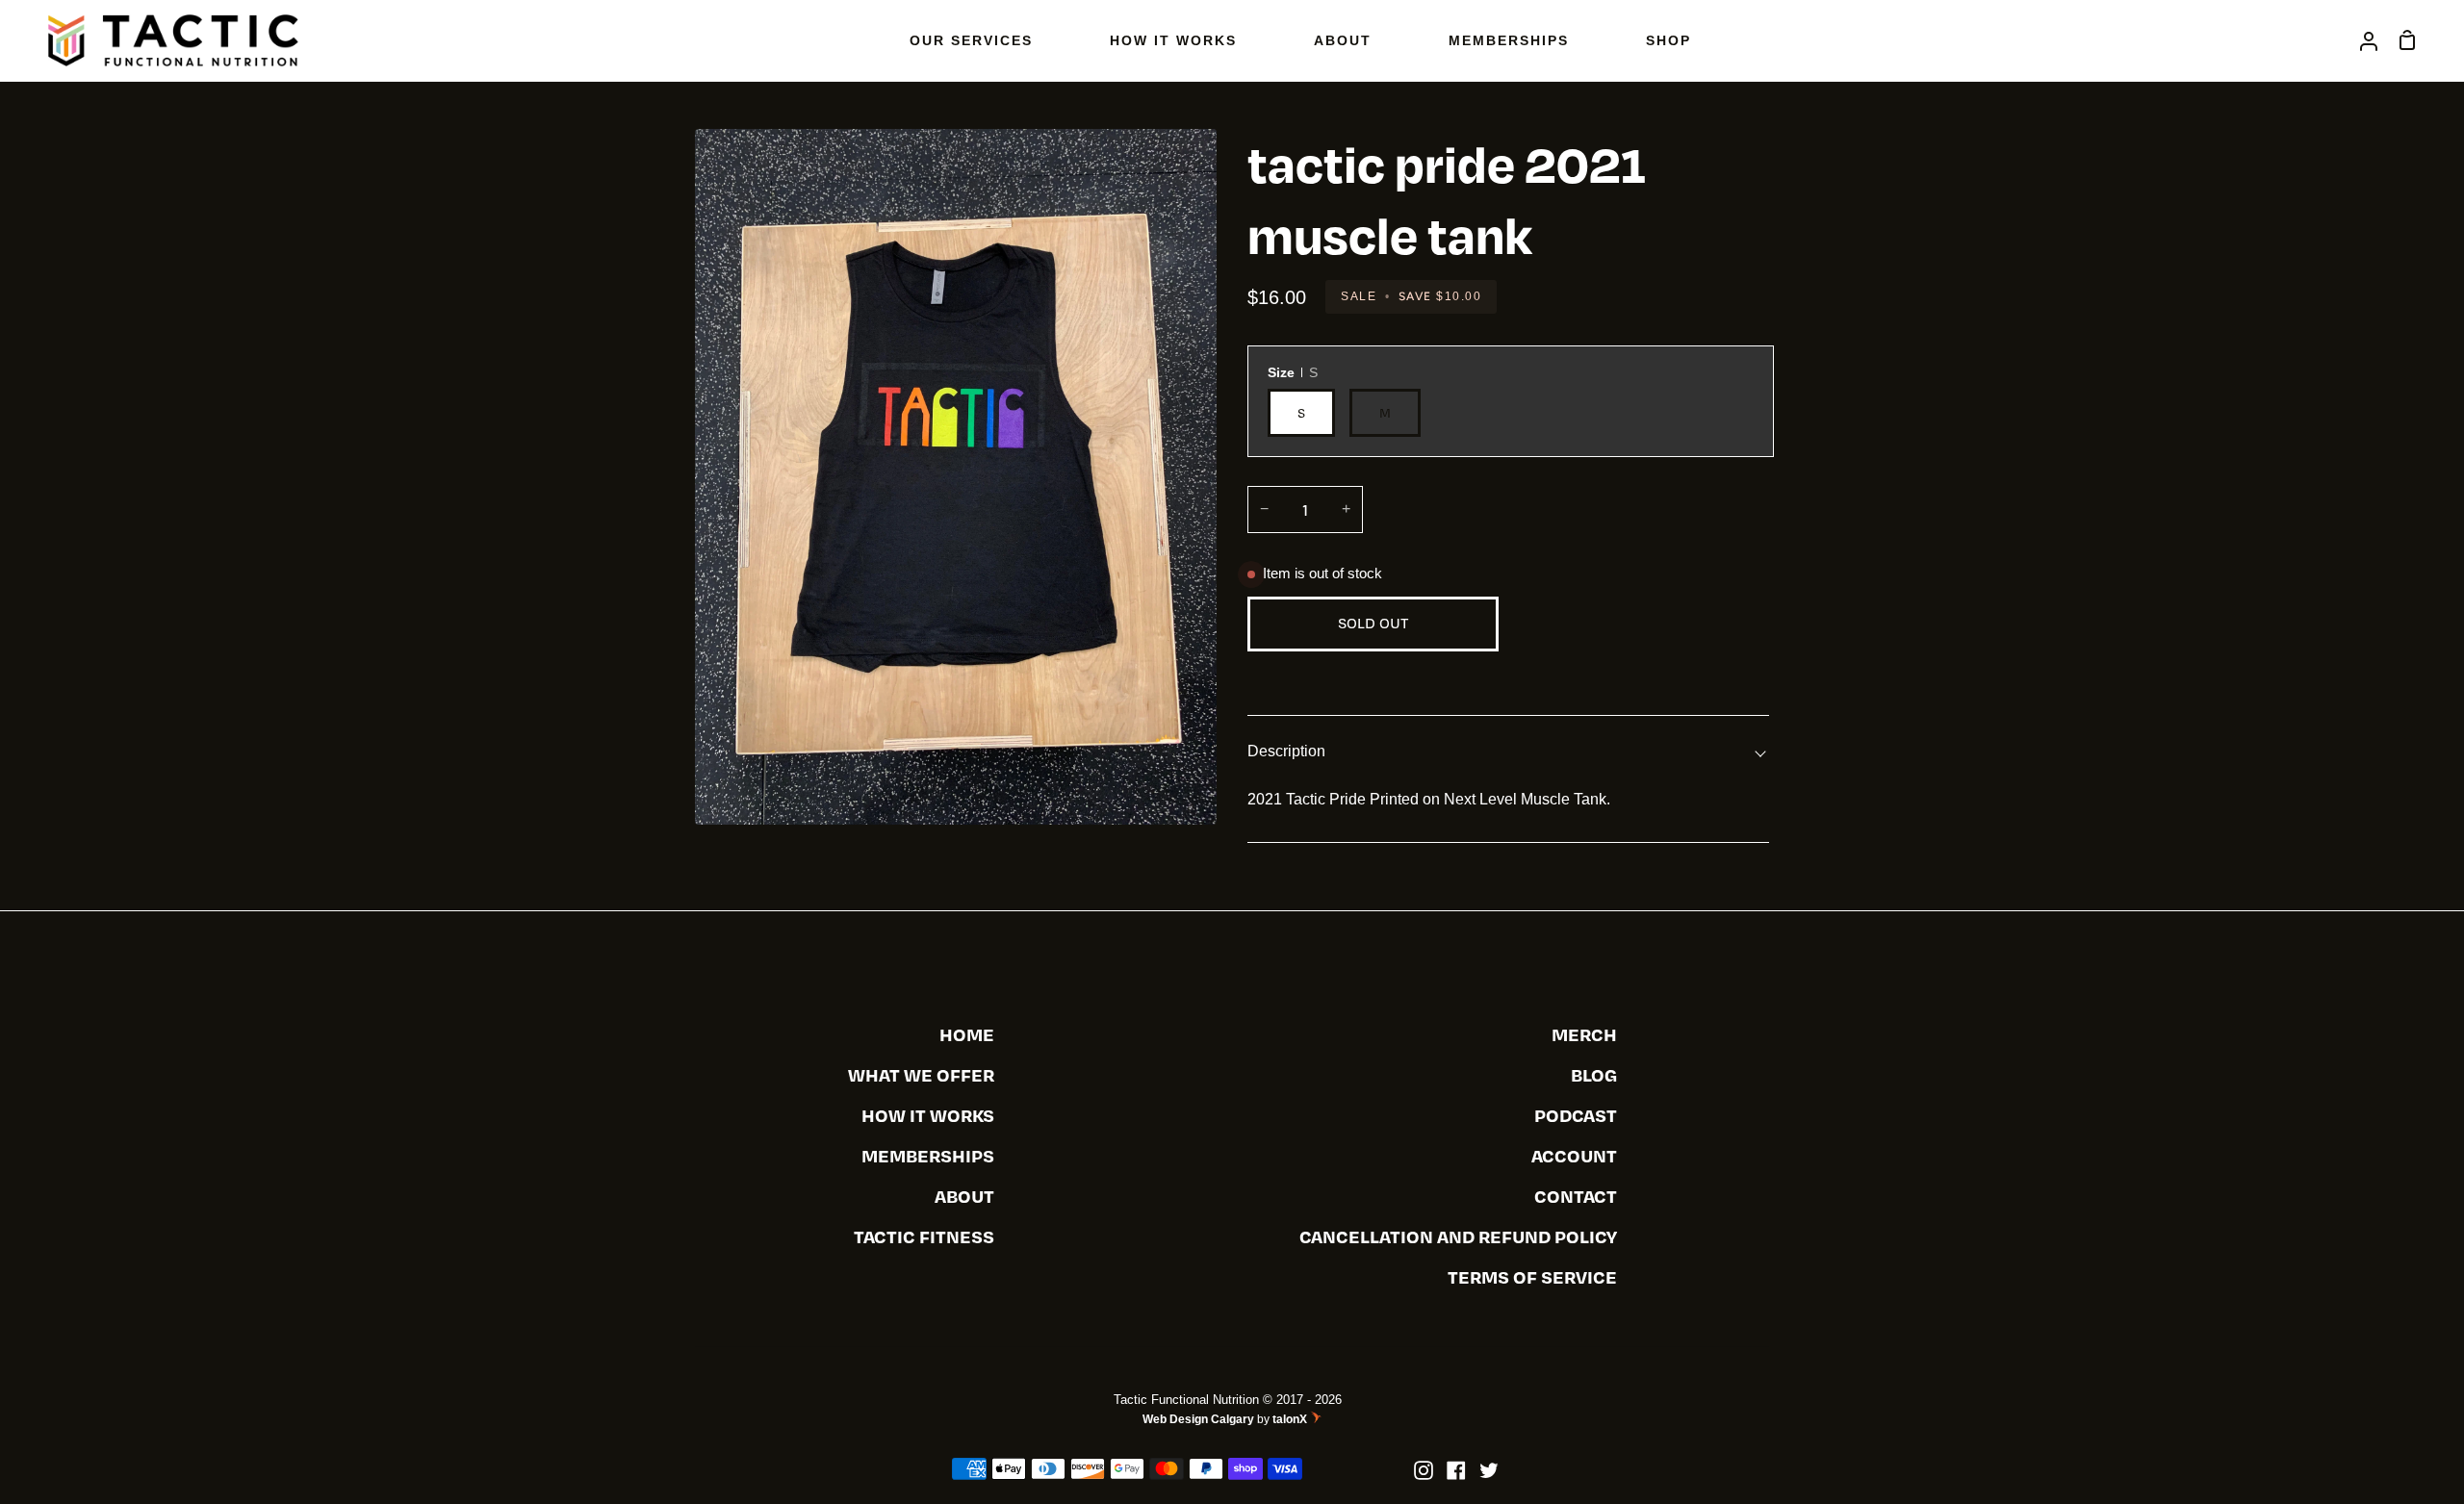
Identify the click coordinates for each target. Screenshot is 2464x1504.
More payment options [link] (1639, 674)
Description (1286, 751)
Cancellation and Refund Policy (1458, 1236)
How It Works (928, 1115)
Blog (1594, 1074)
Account (1574, 1155)
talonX (1291, 1420)
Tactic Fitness (924, 1236)
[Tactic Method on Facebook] (1456, 1470)
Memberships (928, 1155)
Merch (1584, 1034)
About (964, 1196)
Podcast (1576, 1115)
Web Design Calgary (1198, 1419)
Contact (1576, 1196)
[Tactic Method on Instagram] (1424, 1470)
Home (967, 1034)
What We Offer (921, 1074)
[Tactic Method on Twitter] (1489, 1470)
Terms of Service (1532, 1276)
